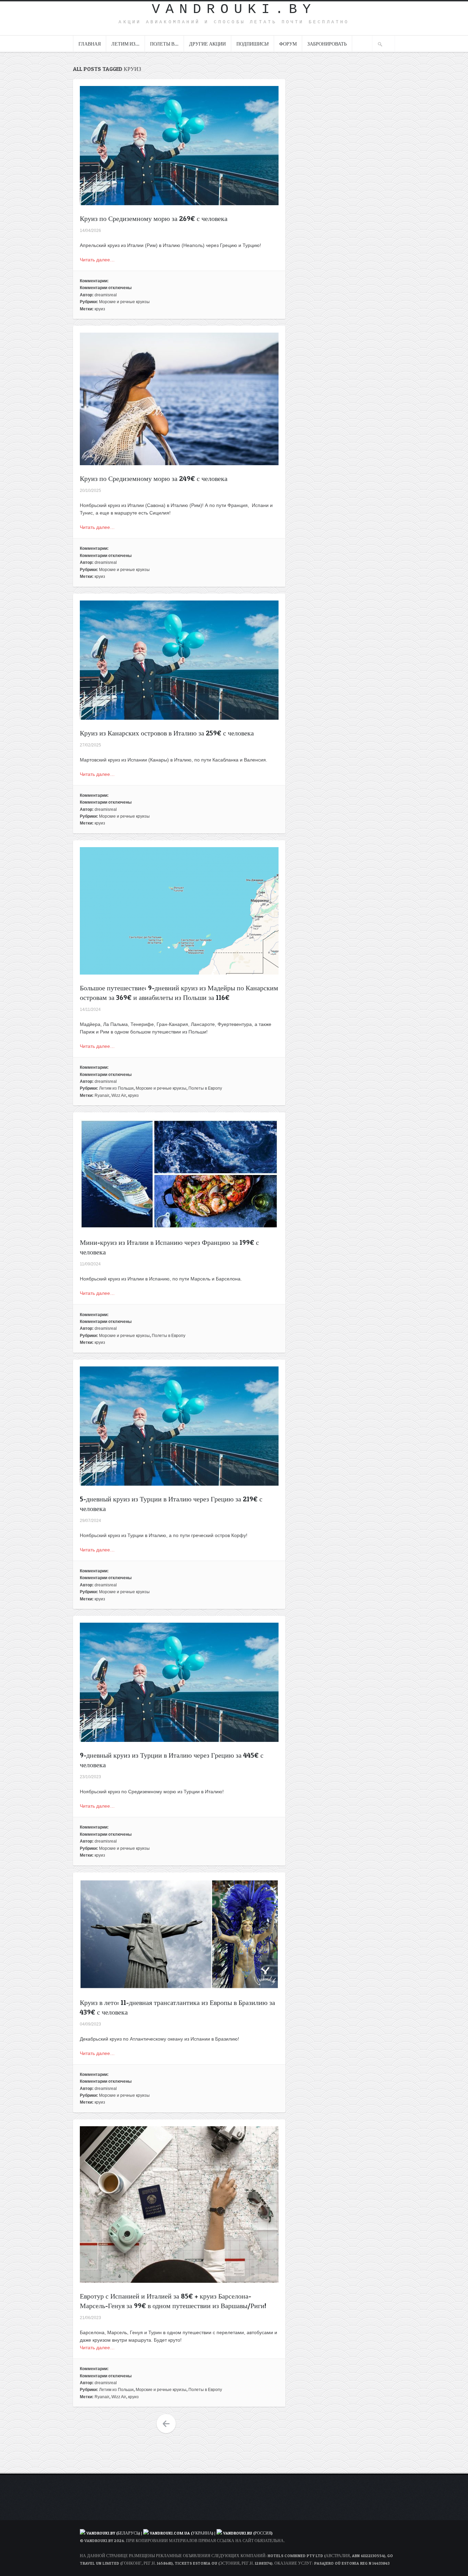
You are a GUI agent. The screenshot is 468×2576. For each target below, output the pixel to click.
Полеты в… (164, 44)
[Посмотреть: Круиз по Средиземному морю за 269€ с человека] (179, 201)
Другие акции (207, 44)
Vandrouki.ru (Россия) (248, 2533)
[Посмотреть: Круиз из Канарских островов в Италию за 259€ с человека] (179, 716)
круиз (100, 309)
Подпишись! (253, 44)
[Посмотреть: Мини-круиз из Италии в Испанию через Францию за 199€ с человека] (179, 1225)
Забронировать (327, 44)
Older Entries (166, 2424)
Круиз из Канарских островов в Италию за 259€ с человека (167, 733)
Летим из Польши (116, 1088)
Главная (90, 44)
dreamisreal (106, 295)
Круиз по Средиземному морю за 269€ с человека (154, 219)
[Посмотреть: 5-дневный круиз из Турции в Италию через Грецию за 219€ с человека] (179, 1482)
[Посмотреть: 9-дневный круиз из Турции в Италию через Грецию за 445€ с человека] (179, 1738)
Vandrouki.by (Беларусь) (114, 2533)
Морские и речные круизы (124, 302)
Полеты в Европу (205, 1088)
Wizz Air (119, 1095)
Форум (288, 44)
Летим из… (125, 44)
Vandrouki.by (234, 9)
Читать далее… (97, 260)
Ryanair (102, 1095)
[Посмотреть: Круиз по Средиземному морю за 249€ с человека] (179, 461)
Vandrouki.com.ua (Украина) (181, 2533)
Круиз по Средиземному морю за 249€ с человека (154, 479)
